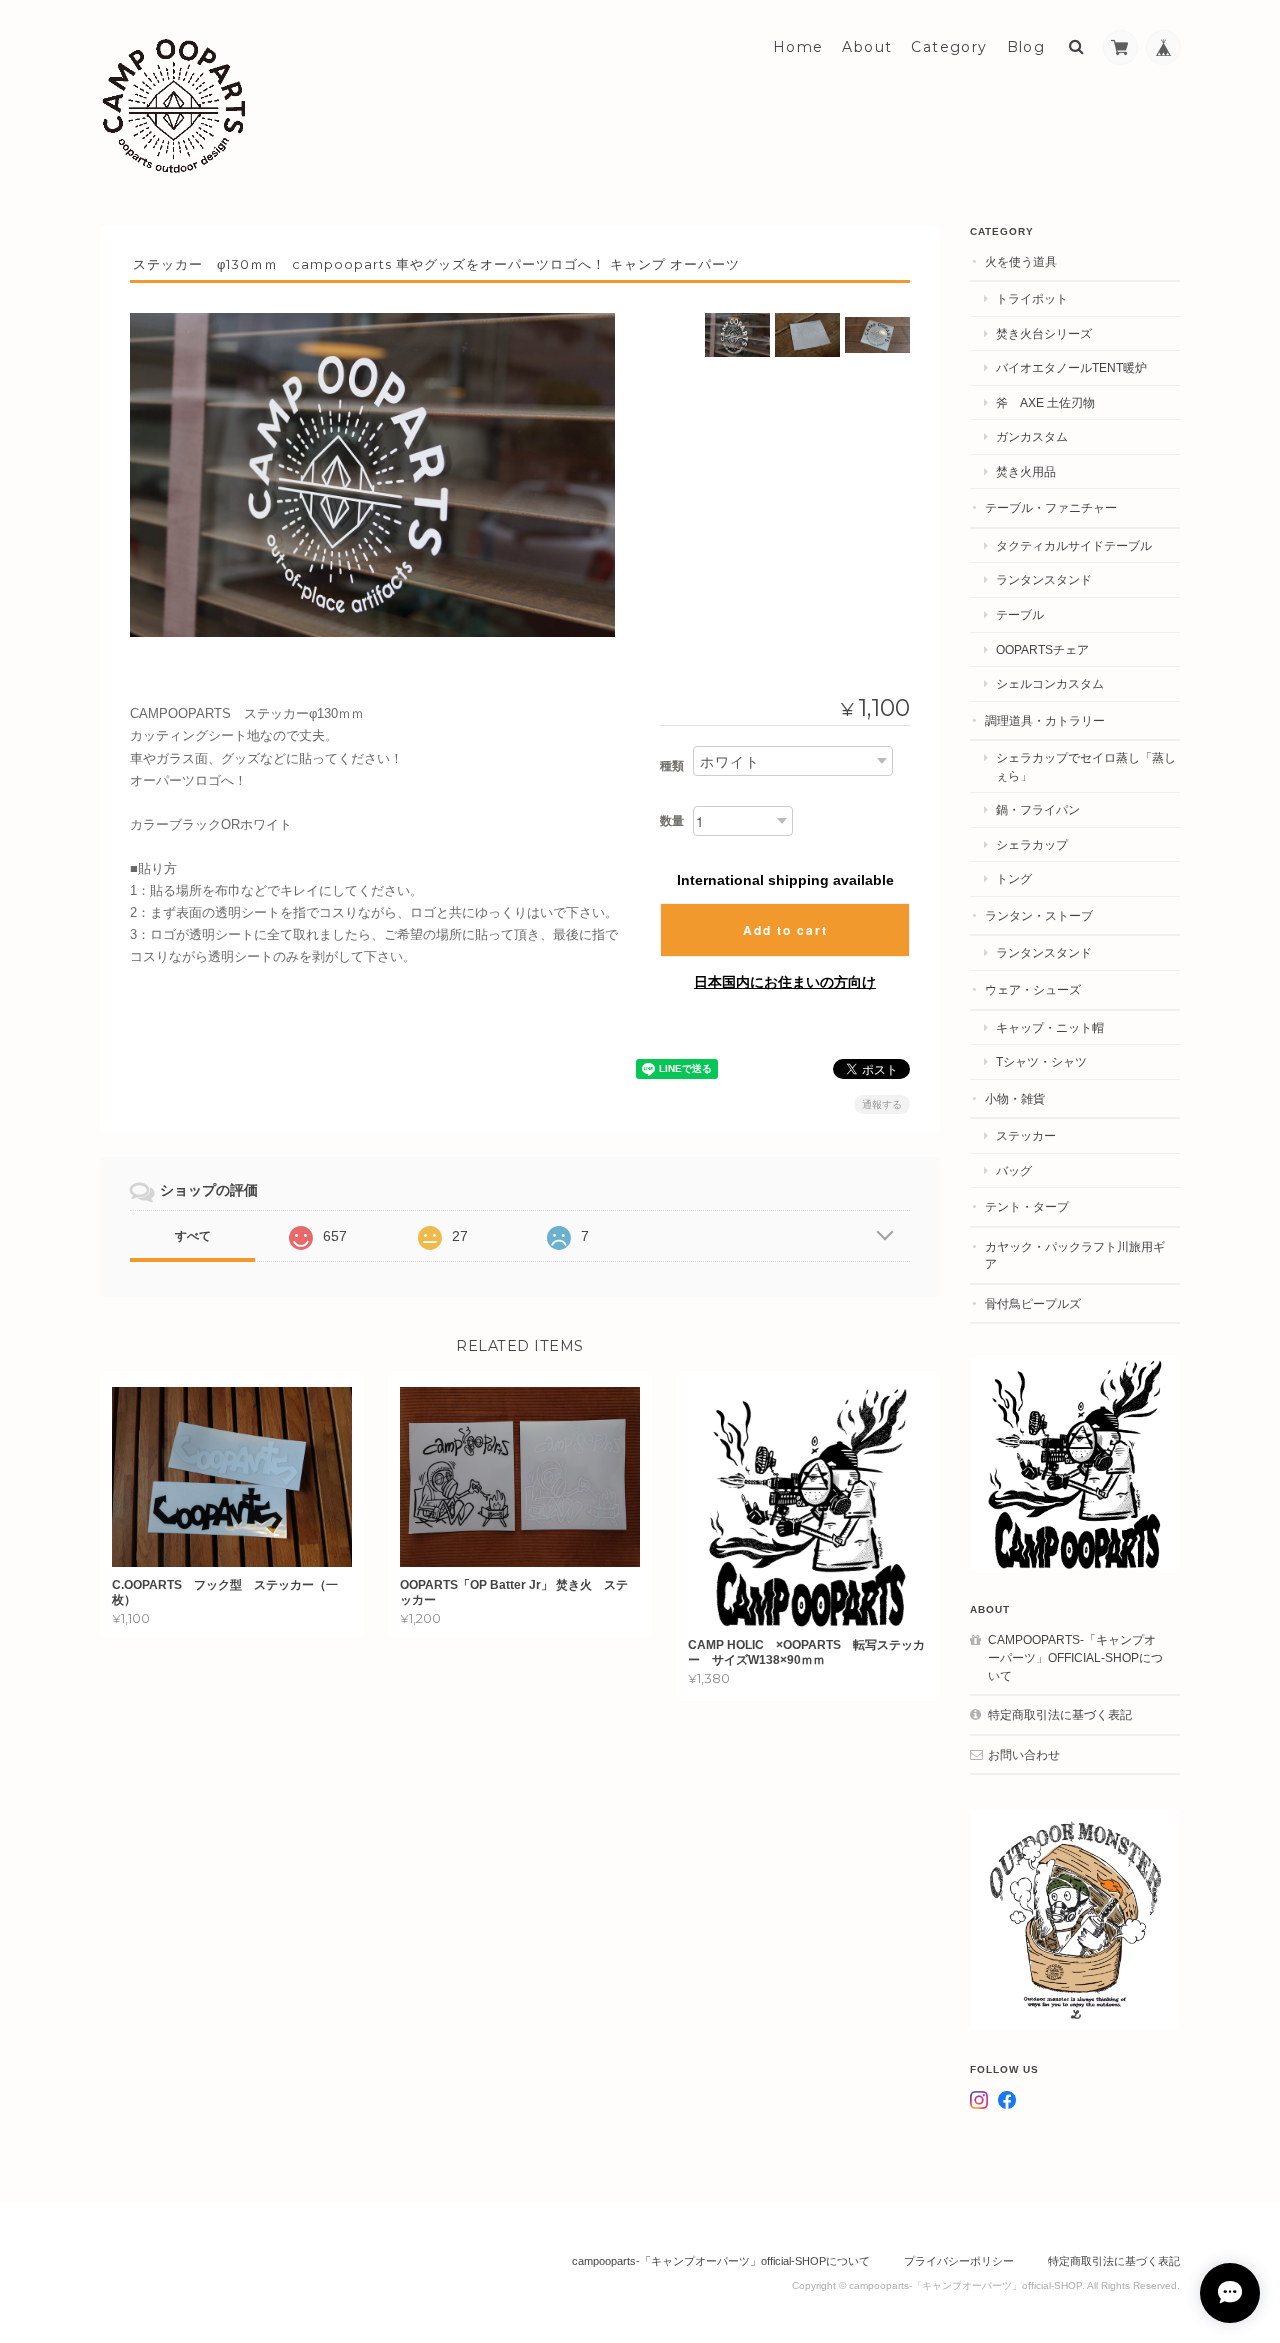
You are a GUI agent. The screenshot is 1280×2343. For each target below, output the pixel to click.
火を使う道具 (1021, 261)
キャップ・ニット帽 (1050, 1027)
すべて (193, 1236)
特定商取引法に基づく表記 (1060, 1714)
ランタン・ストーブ (1039, 915)
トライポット (1032, 298)
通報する (882, 1104)
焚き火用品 (1026, 471)
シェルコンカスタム (1050, 683)
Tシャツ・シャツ (1041, 1061)
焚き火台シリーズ (1044, 333)
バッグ (1014, 1170)
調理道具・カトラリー (1045, 720)
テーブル (1020, 614)
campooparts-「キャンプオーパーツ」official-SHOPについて (1075, 1657)
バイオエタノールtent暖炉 (1071, 367)
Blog (1026, 47)
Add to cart (785, 930)
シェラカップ (1032, 844)
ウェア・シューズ (1033, 989)
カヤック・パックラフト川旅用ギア (1075, 1255)
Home (798, 47)
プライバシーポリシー (959, 2261)
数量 (672, 821)
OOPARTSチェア (1042, 649)
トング (1014, 878)
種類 (672, 766)
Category (949, 47)
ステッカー (1026, 1135)
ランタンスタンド (1044, 579)
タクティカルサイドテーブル (1074, 545)
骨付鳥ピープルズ (1033, 1303)
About (867, 47)
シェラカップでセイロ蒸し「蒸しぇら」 (1086, 766)
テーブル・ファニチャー (1051, 507)
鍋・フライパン (1038, 809)
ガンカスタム (1032, 436)
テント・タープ (1027, 1206)
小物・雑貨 (1015, 1098)
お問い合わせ (1024, 1754)
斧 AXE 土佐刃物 (1045, 402)
